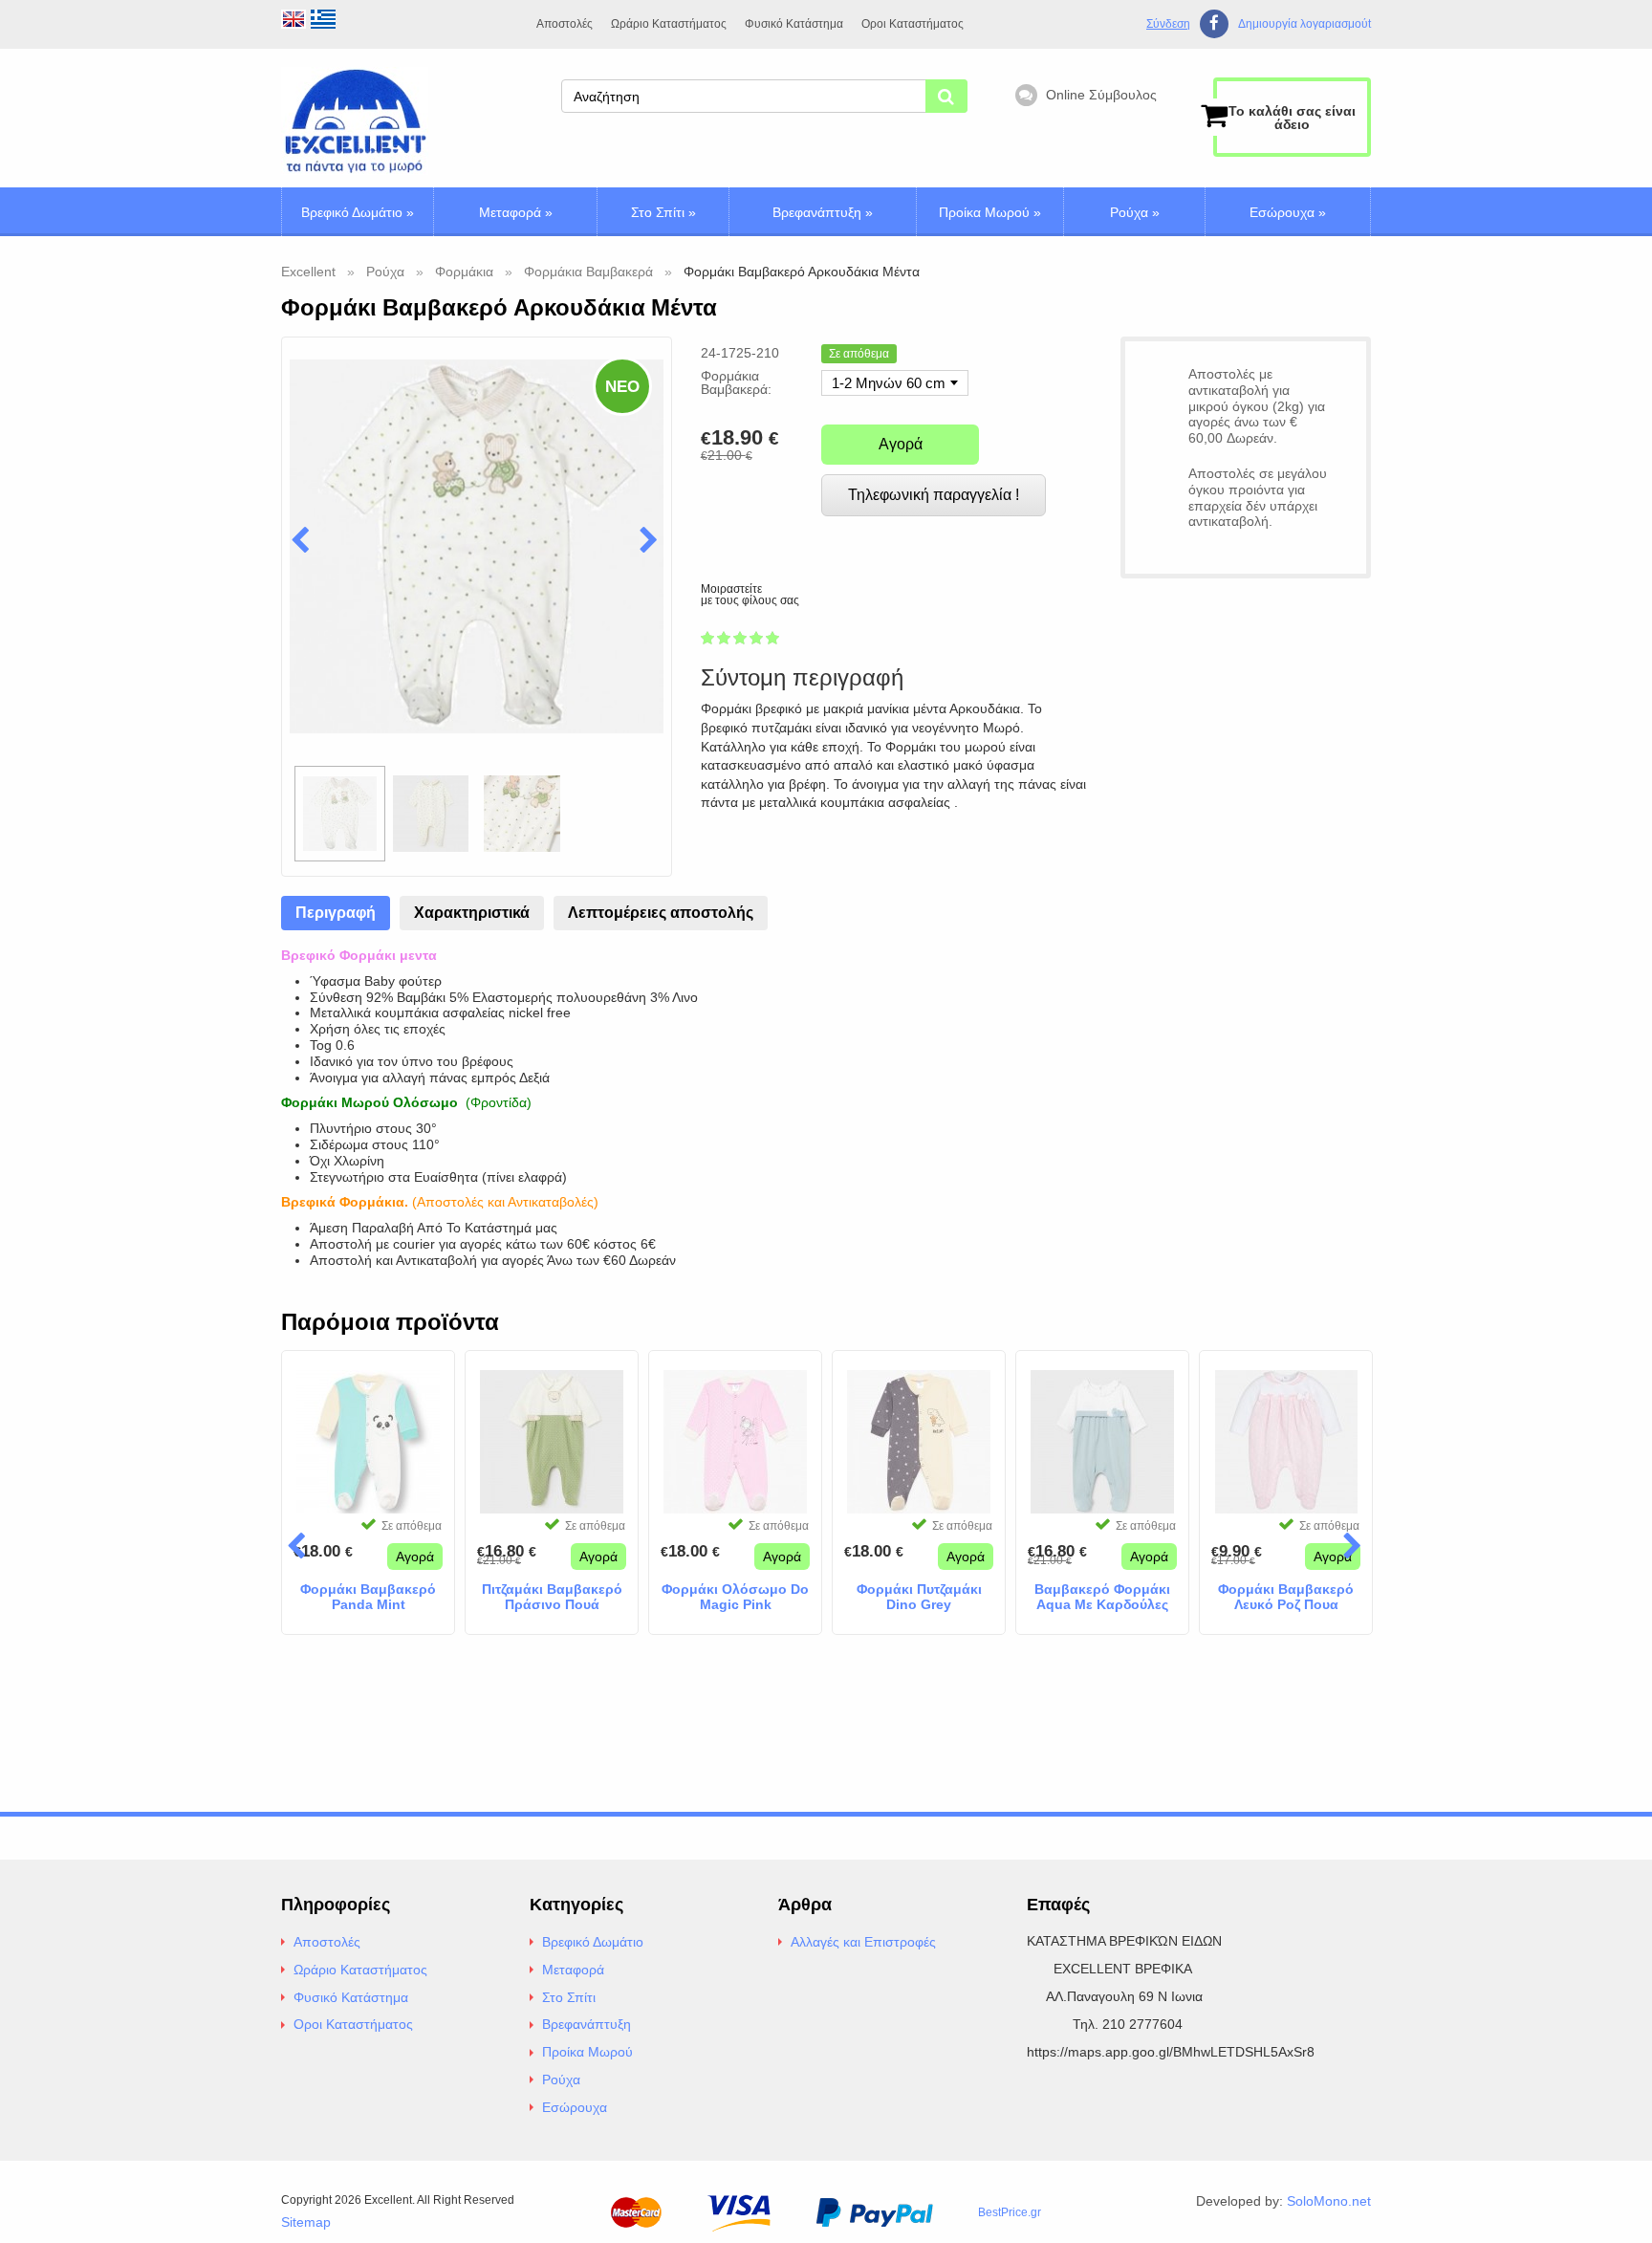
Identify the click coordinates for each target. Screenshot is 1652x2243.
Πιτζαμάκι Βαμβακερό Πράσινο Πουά (552, 1597)
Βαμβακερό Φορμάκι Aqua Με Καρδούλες (1102, 1597)
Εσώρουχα (1288, 212)
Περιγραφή (336, 913)
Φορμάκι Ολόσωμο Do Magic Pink (735, 1597)
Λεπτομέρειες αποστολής (661, 913)
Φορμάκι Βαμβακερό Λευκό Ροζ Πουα (1286, 1597)
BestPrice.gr (1010, 2212)
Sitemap (306, 2222)
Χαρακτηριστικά (472, 913)
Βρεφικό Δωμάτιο (358, 212)
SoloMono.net (1329, 2201)
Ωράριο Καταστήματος (669, 24)
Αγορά (901, 444)
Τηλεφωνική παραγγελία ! (934, 495)
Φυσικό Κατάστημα (794, 24)
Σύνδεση (1168, 24)
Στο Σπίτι (663, 212)
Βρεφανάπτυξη (823, 212)
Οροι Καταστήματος (913, 24)
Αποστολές (565, 24)
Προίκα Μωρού (990, 212)
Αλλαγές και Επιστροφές (863, 1942)
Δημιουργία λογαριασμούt (1304, 24)
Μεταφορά (516, 212)
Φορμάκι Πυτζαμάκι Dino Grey (919, 1597)
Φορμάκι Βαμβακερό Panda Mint (368, 1597)
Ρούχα (1135, 212)
